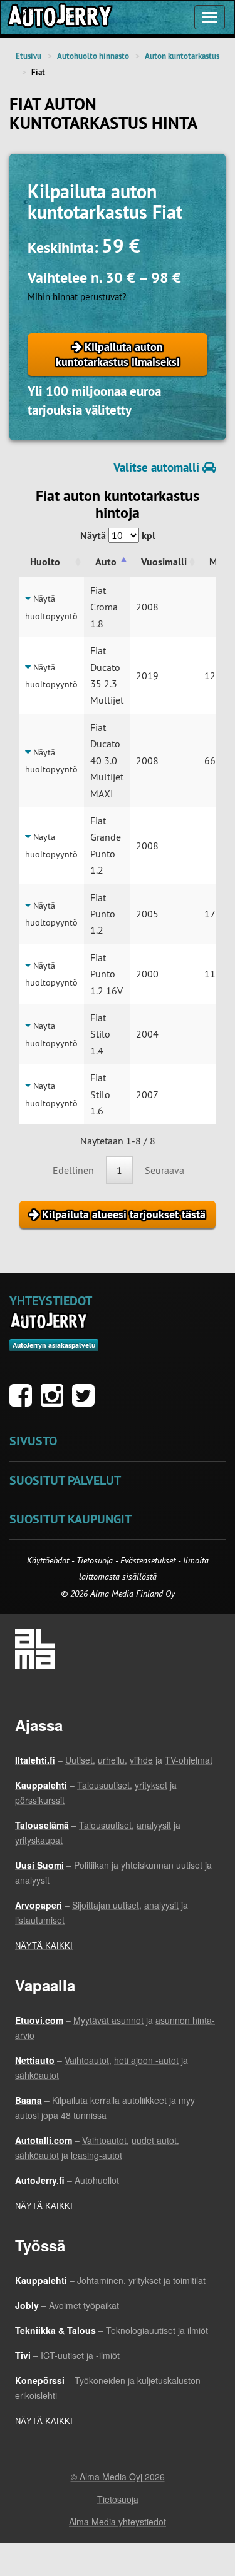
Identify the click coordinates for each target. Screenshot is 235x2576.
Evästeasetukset (148, 1560)
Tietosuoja (95, 1560)
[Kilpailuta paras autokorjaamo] (59, 17)
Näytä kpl (118, 536)
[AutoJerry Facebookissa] (24, 1402)
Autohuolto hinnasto (93, 56)
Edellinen (73, 1170)
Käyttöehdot (49, 1560)
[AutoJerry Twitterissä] (86, 1402)
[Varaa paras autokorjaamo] (49, 1321)
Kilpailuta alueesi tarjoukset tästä (122, 1214)
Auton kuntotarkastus (182, 56)
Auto (106, 562)
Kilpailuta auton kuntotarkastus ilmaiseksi (118, 354)
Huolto (45, 562)
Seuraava (164, 1170)
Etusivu (29, 56)
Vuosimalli (164, 562)
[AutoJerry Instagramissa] (55, 1402)
